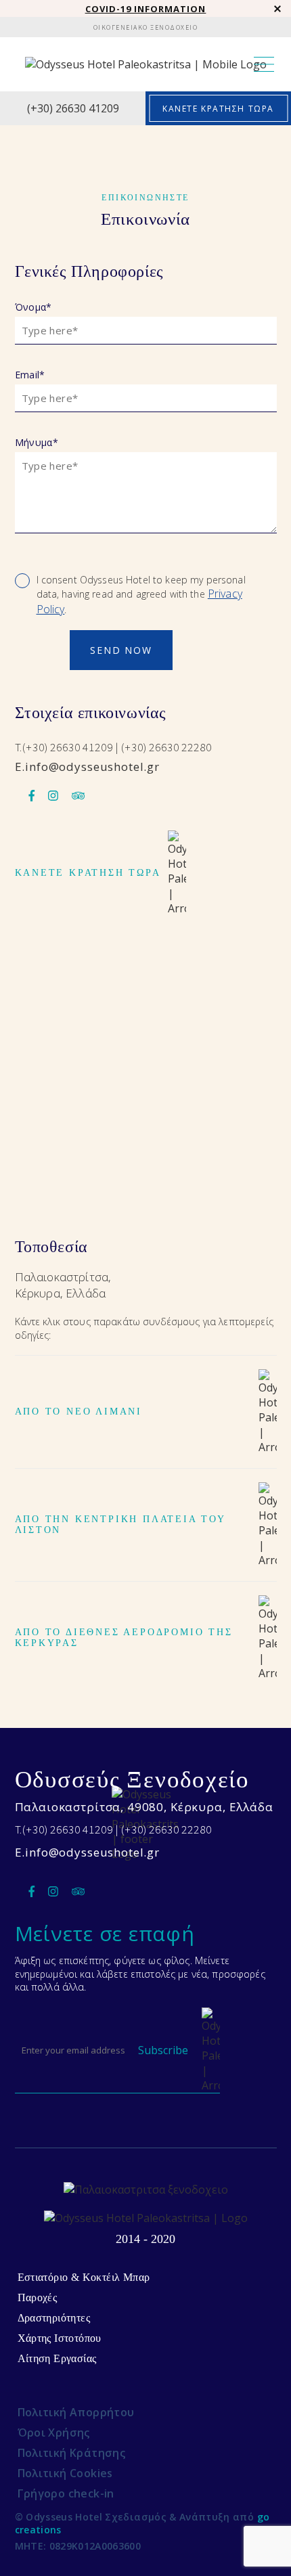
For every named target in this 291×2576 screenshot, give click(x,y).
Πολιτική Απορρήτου (76, 2412)
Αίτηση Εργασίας (57, 2358)
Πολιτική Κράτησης (72, 2453)
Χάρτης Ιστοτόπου (60, 2338)
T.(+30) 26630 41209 (65, 747)
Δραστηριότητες (54, 2318)
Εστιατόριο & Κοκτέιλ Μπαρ (84, 2277)
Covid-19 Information (146, 9)
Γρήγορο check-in (66, 2493)
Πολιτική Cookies (65, 2473)
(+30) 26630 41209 (73, 108)
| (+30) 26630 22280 (164, 747)
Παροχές (38, 2297)
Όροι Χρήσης (54, 2433)
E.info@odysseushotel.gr (88, 767)
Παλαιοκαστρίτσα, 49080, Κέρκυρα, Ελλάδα (144, 1807)
